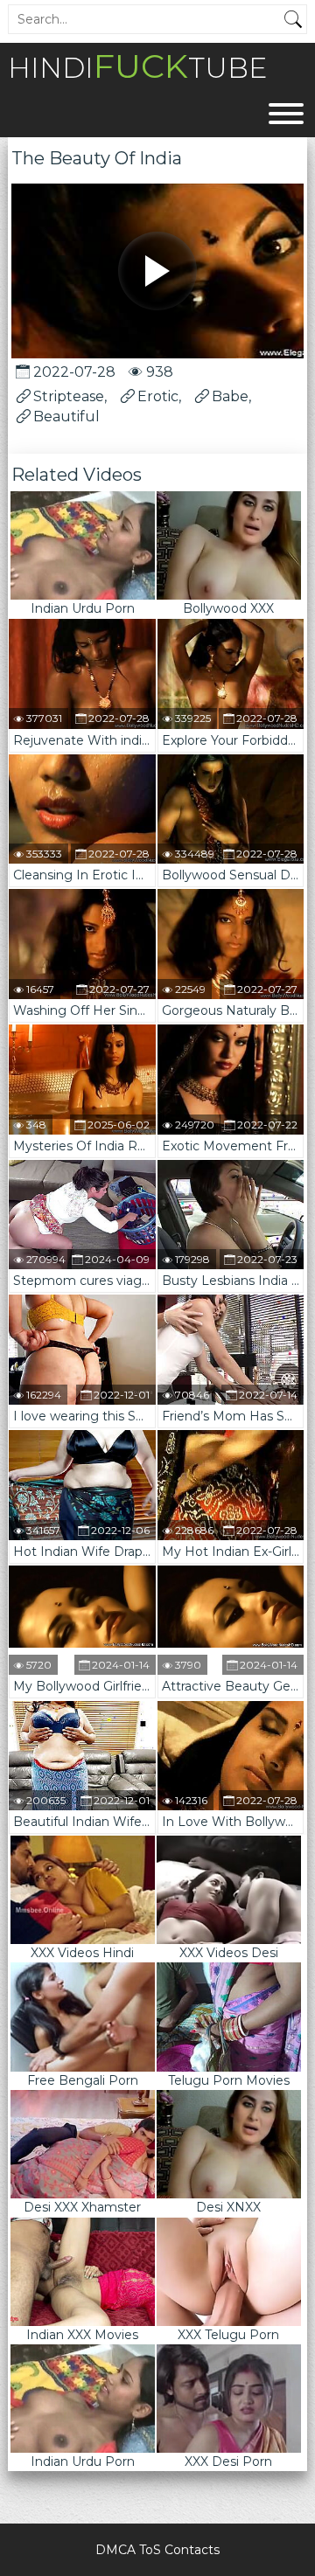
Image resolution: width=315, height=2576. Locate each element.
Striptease (69, 396)
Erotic (158, 396)
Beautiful (66, 417)
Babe (230, 396)
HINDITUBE (137, 66)
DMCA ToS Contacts (157, 2550)
